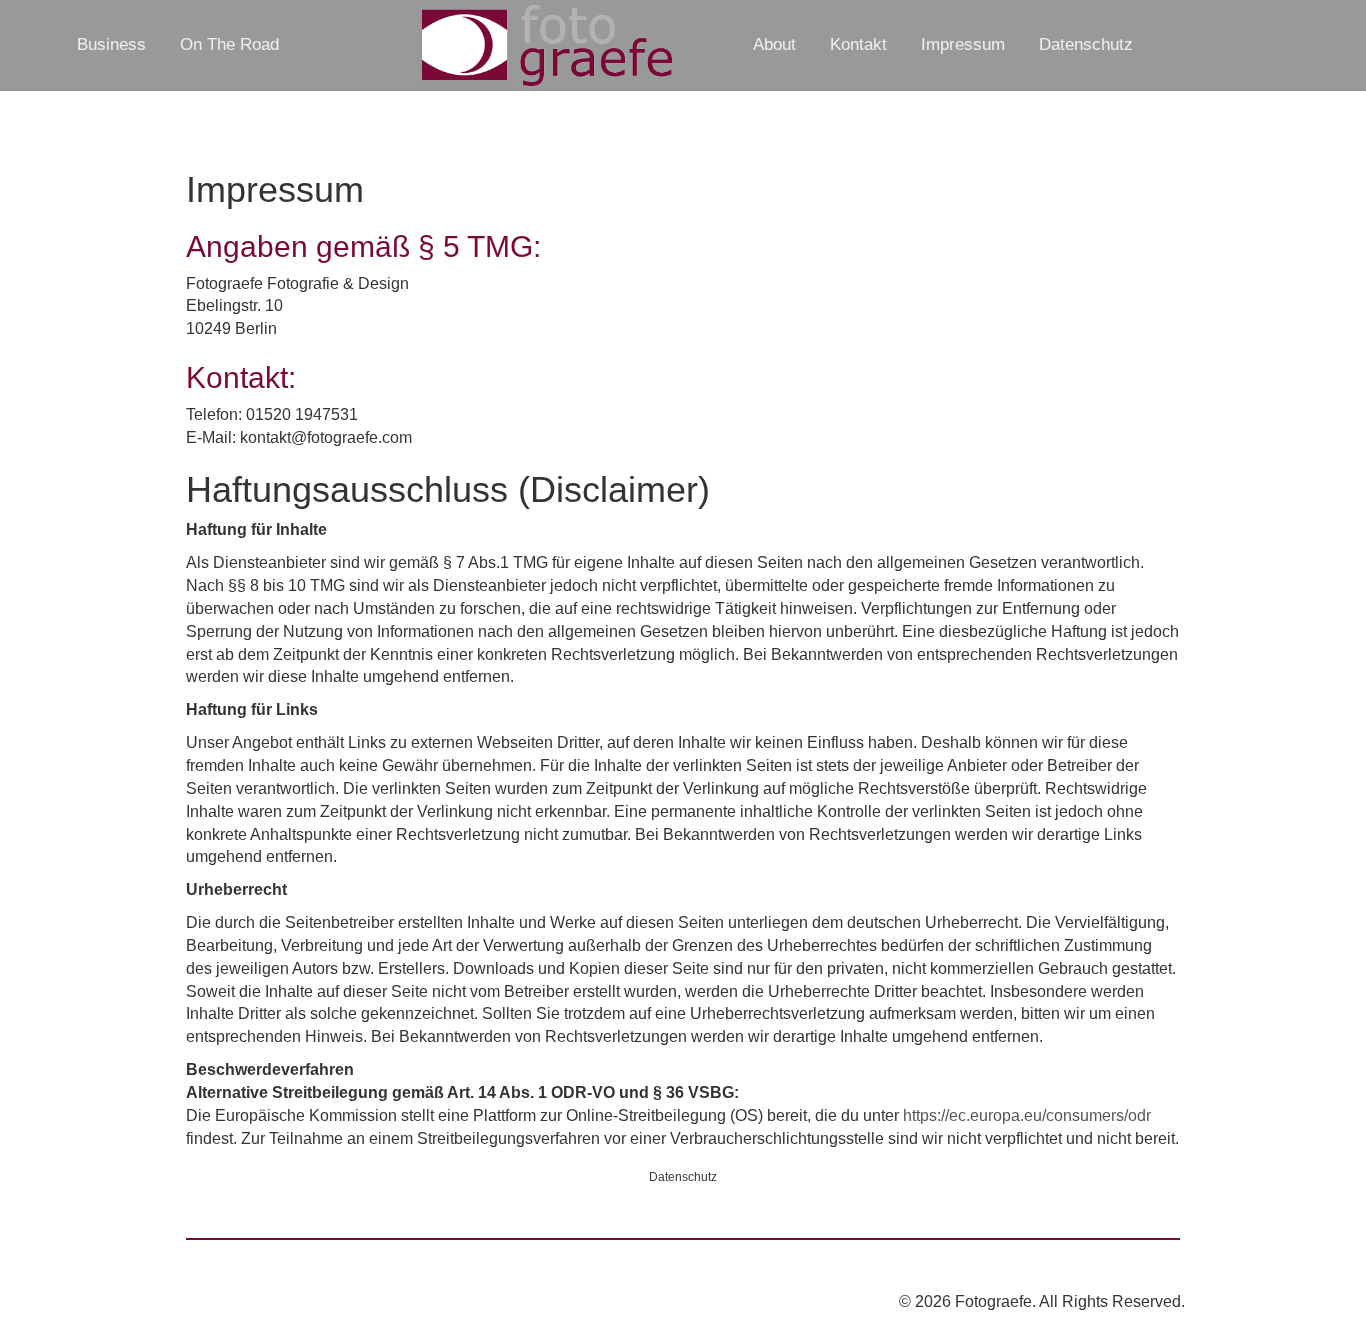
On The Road (229, 44)
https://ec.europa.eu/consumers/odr (1027, 1115)
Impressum (963, 44)
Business (111, 44)
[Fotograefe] (546, 45)
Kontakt (858, 44)
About (774, 44)
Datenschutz (1086, 44)
